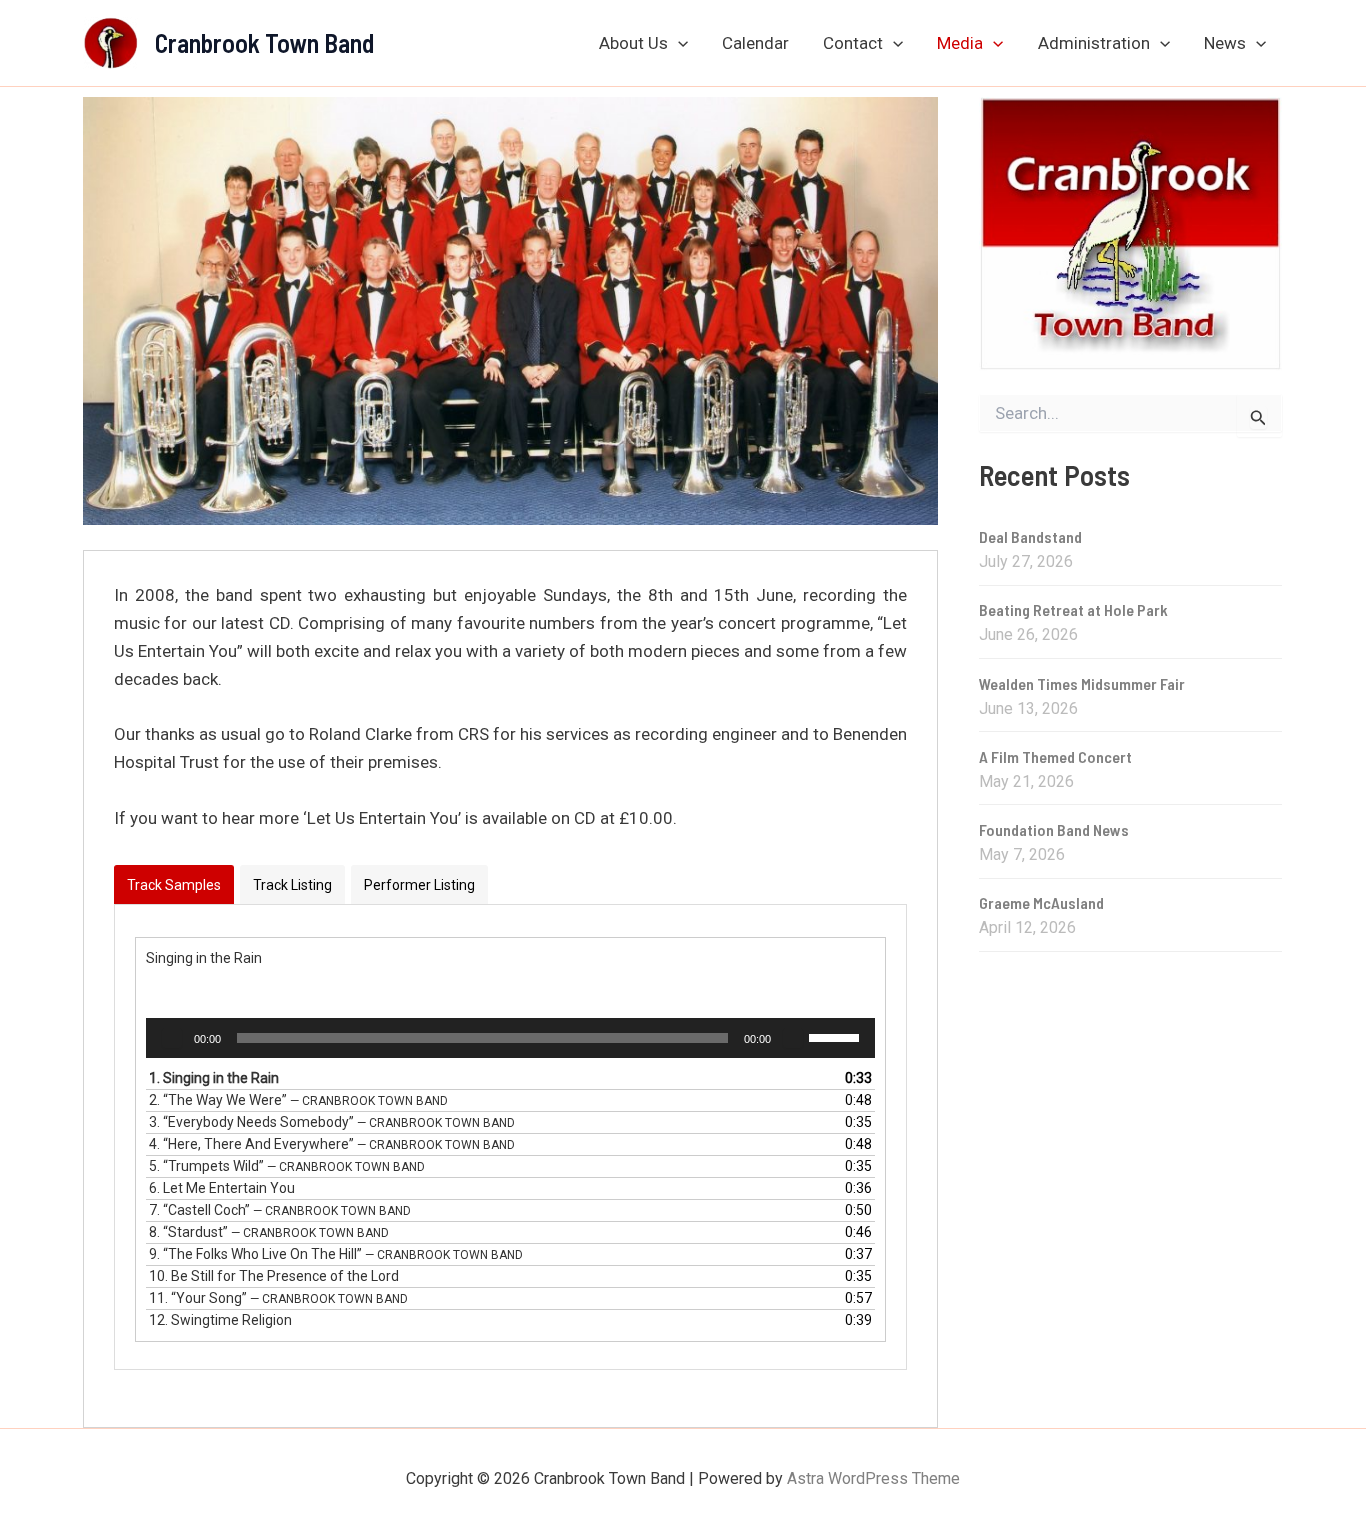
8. (269, 1232)
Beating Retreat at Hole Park (1073, 609)
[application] (510, 1038)
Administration (1094, 43)
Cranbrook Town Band (264, 42)
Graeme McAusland (1041, 902)
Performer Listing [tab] (419, 885)
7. (280, 1210)
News (1225, 43)
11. (278, 1298)
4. (332, 1144)
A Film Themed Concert (1055, 756)
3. (332, 1122)
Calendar (755, 43)
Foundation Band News (1054, 829)
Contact (853, 43)
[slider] (837, 1036)
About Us (633, 43)
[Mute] (793, 1038)
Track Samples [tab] (174, 885)
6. (222, 1188)
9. (336, 1254)
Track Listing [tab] (292, 885)
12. (220, 1320)
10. (274, 1276)
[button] (678, 43)
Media (960, 43)
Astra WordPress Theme (873, 1478)
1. (214, 1078)
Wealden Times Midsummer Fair (1082, 683)
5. (287, 1166)
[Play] (172, 1038)
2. (298, 1100)
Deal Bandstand (1030, 536)
